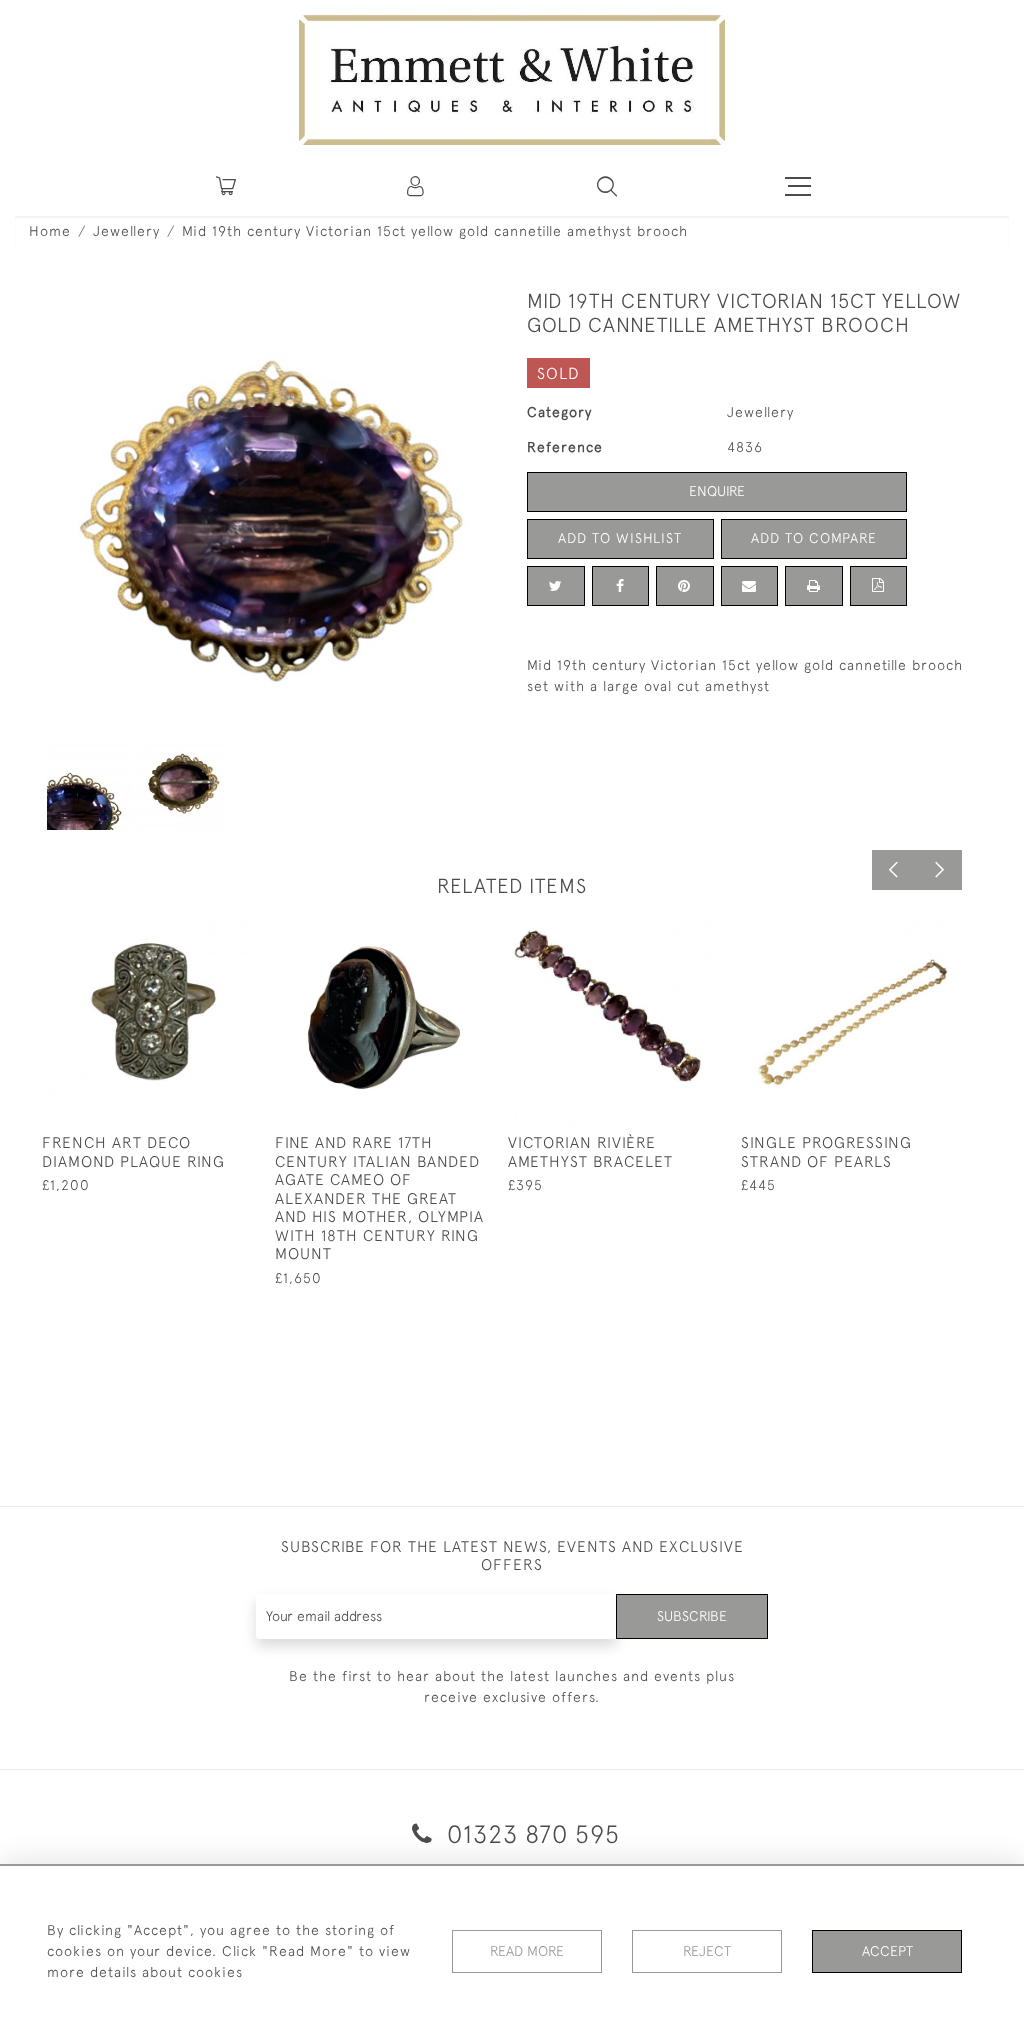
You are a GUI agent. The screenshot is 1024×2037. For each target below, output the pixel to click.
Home (50, 231)
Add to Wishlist (620, 538)
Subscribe (692, 1616)
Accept (887, 1951)
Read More (527, 1951)
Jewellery (126, 231)
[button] (607, 186)
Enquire (717, 491)
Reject (707, 1951)
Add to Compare (814, 538)
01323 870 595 (530, 1833)
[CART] (226, 186)
